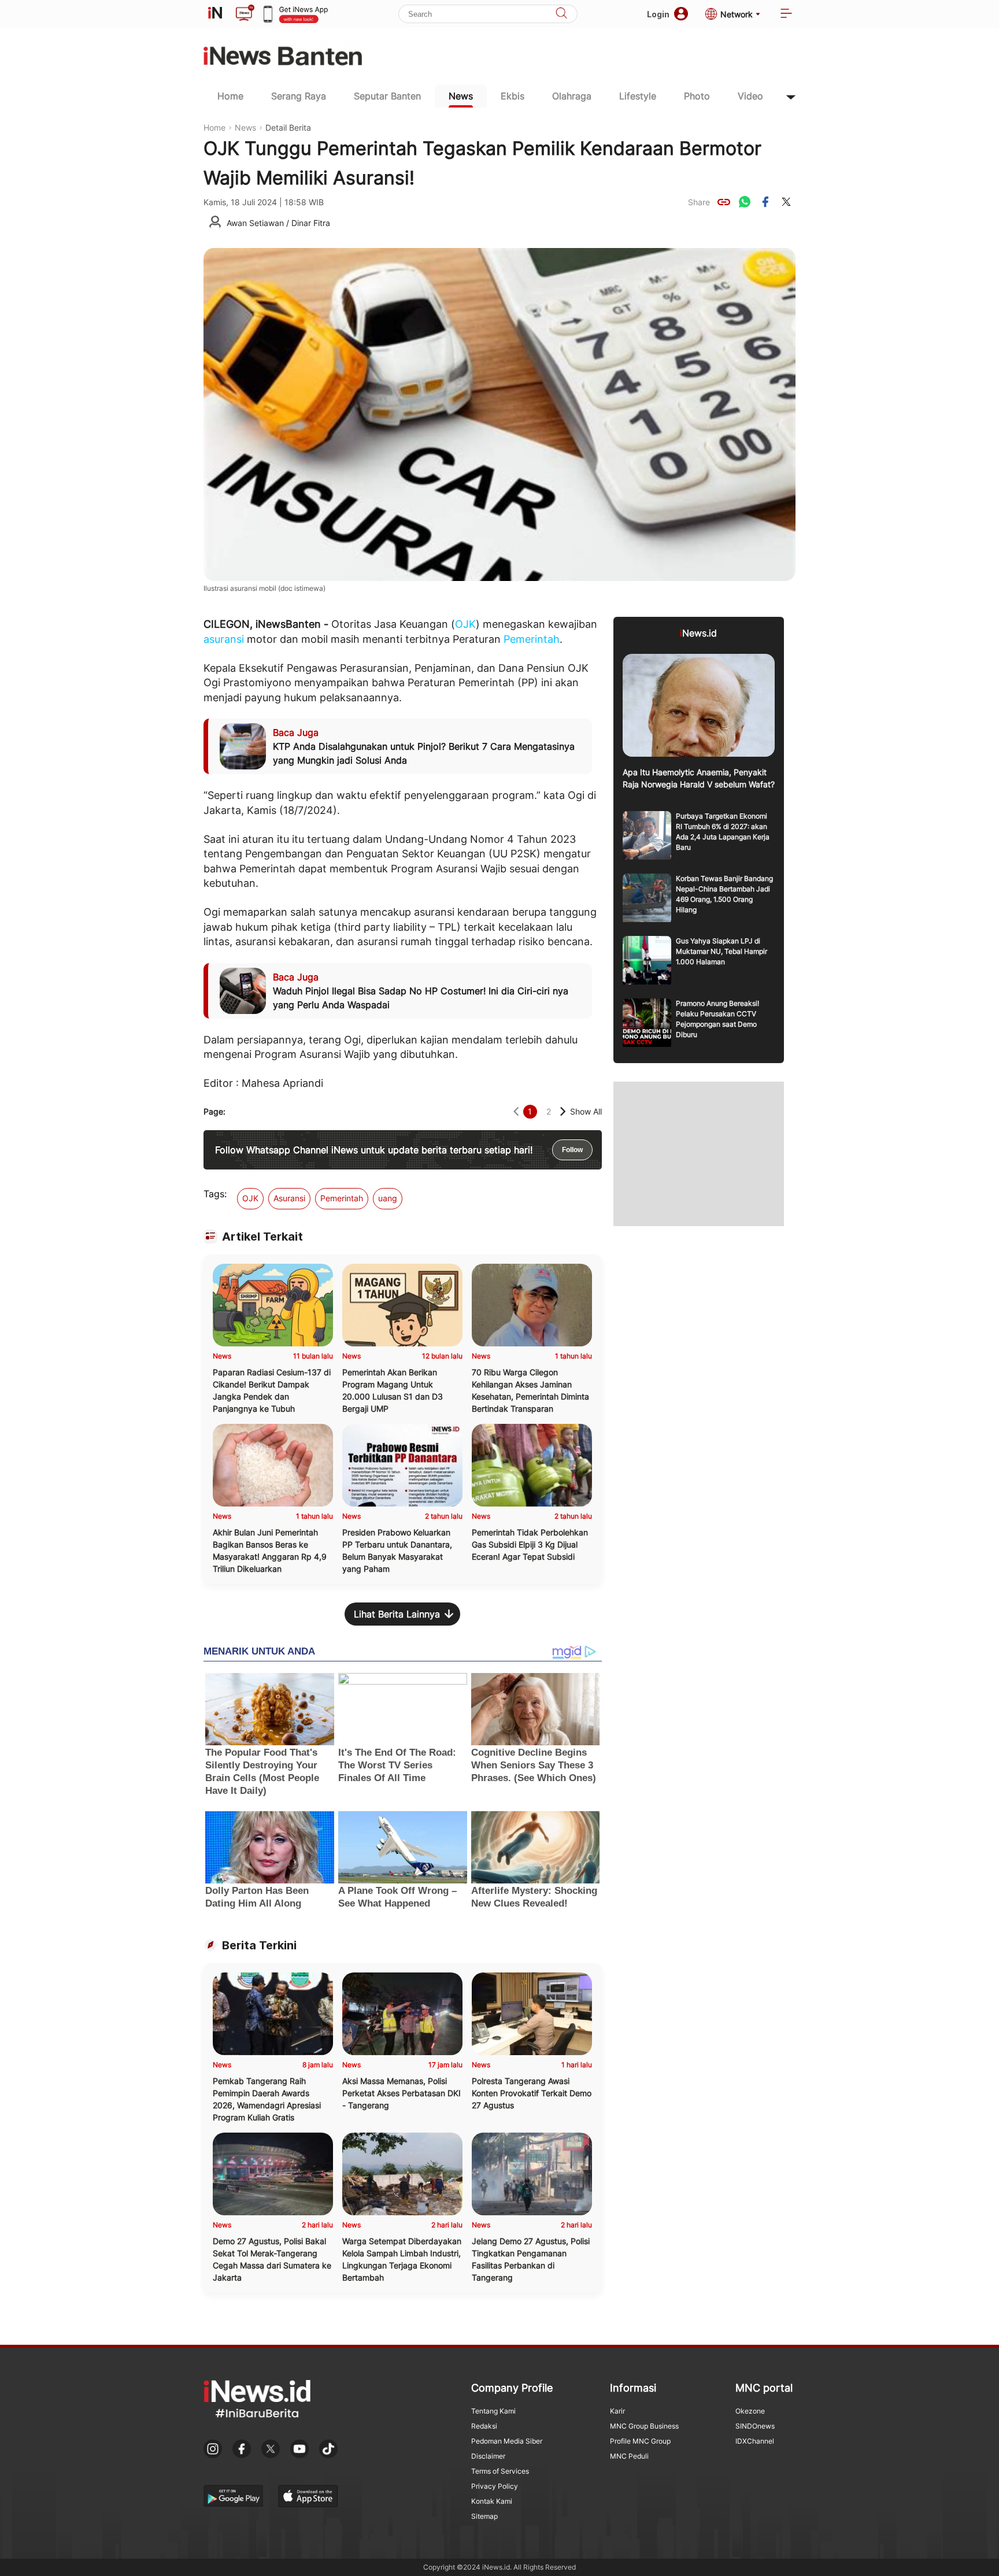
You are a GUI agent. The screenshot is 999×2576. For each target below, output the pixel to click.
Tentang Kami (493, 2411)
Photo (697, 96)
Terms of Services (500, 2471)
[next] (563, 1111)
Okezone (750, 2411)
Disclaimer (488, 2456)
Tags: (215, 1194)
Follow (572, 1150)
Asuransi (289, 1198)
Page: (214, 1111)
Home (230, 96)
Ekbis (513, 96)
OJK (465, 624)
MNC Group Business (644, 2426)
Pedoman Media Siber (507, 2441)
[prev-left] (516, 1111)
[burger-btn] (786, 14)
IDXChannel (755, 2441)
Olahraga (572, 96)
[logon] (215, 14)
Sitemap (484, 2516)
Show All (586, 1111)
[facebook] (765, 202)
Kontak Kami (492, 2501)
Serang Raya (299, 96)
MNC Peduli (629, 2456)
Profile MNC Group (640, 2441)
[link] (724, 202)
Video (750, 96)
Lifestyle (638, 96)
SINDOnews (755, 2426)
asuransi (224, 639)
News (461, 96)
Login (658, 14)
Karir (617, 2411)
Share (699, 202)
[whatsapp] (745, 202)
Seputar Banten (387, 96)
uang (388, 1198)
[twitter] (786, 202)
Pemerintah (532, 639)
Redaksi (484, 2426)
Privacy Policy (495, 2486)
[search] (561, 14)
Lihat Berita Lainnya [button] (397, 1614)
